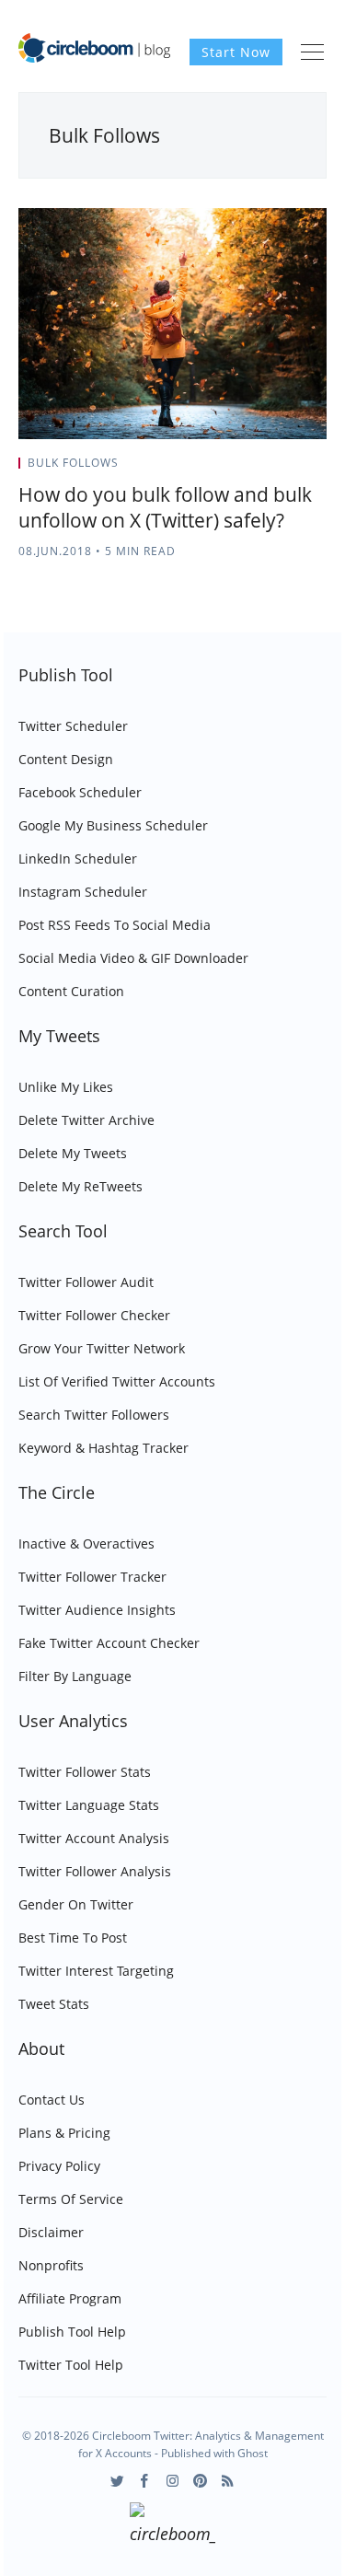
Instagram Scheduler (83, 892)
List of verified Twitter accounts (117, 1381)
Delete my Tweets (73, 1153)
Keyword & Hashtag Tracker (103, 1448)
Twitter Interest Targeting (96, 1971)
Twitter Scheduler (73, 726)
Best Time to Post (73, 1938)
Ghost (253, 2453)
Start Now (236, 52)
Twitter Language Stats (89, 1805)
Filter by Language (75, 1676)
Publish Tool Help (72, 2332)
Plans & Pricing (64, 2133)
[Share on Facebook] (277, 469)
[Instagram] (172, 2481)
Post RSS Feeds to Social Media (115, 925)
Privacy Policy (59, 2166)
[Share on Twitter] (254, 469)
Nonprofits (51, 2265)
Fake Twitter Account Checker (109, 1643)
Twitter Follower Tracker (92, 1577)
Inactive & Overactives (86, 1543)
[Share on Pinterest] (321, 469)
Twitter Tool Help (71, 2365)
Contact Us (52, 2100)
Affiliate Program (70, 2298)
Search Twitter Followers (94, 1415)
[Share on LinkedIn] (300, 469)
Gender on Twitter (76, 1904)
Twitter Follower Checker (94, 1315)
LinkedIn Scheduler (78, 859)
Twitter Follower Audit (86, 1282)
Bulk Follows (73, 463)
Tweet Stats (54, 2004)
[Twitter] (117, 2481)
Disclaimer (51, 2232)
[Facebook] (145, 2481)
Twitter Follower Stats (85, 1772)
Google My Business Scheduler (113, 825)
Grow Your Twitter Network (102, 1348)
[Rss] (228, 2481)
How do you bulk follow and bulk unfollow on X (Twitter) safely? (165, 507)
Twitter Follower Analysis (95, 1871)
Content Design (66, 759)
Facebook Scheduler (80, 792)
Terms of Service (71, 2199)
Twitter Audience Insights (97, 1610)
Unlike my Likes (66, 1087)
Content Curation (71, 991)
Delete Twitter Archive (86, 1120)
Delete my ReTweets (80, 1186)
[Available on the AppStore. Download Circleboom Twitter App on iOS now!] (172, 2526)
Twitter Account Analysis (94, 1838)
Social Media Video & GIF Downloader (133, 958)
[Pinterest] (200, 2481)
